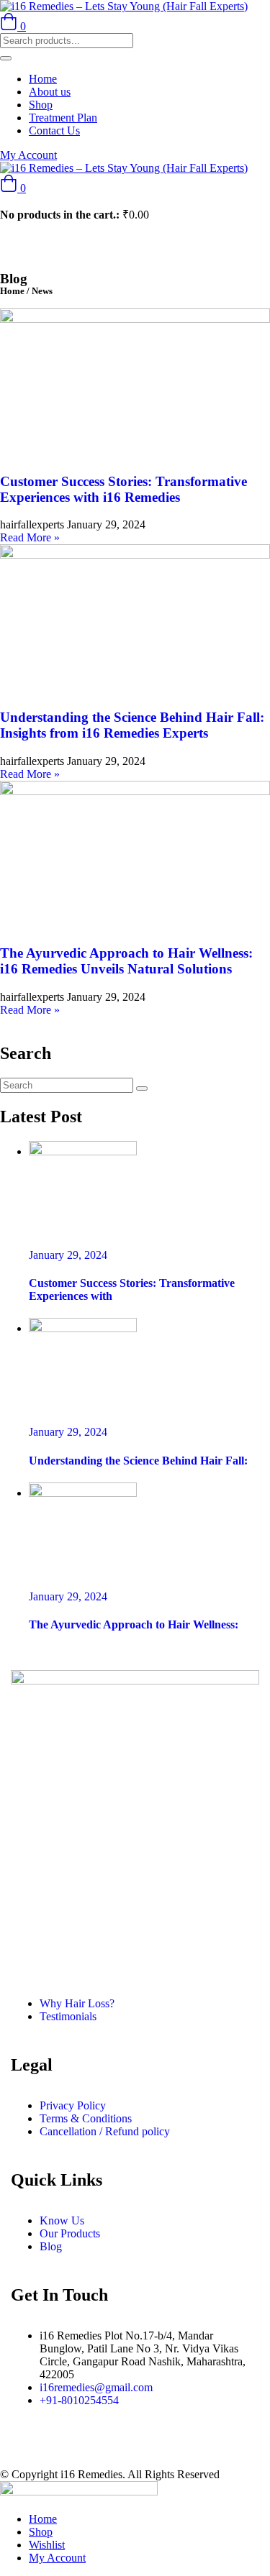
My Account (28, 155)
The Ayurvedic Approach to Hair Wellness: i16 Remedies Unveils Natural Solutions (126, 961)
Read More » (30, 537)
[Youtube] (96, 2447)
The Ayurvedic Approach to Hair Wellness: (134, 1624)
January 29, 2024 (68, 1255)
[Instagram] (57, 2447)
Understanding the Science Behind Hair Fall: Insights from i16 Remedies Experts (132, 725)
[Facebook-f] (18, 2447)
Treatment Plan (63, 118)
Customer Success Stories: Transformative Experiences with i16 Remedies (123, 489)
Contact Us (54, 130)
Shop (41, 105)
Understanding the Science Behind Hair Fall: (138, 1461)
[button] (13, 188)
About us (50, 92)
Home (43, 79)
